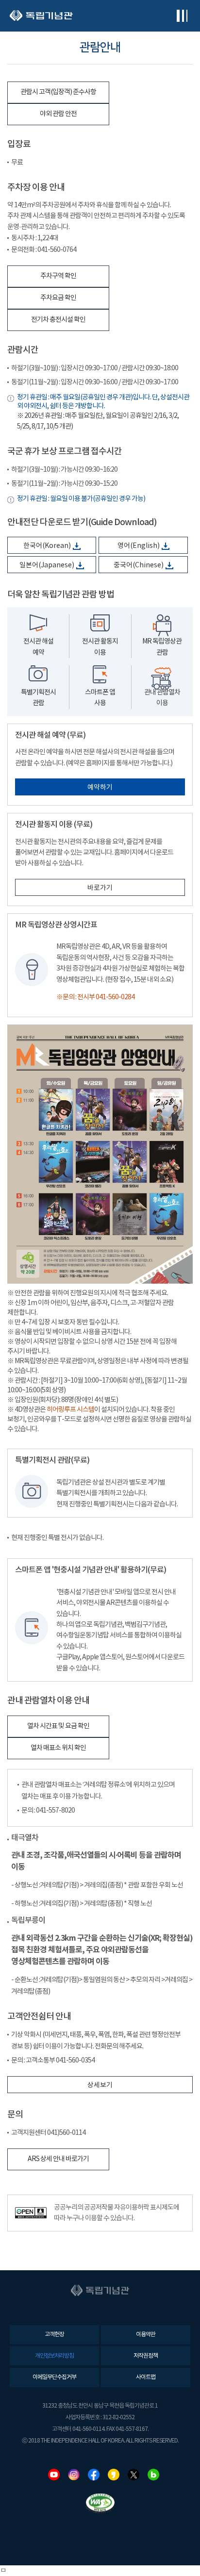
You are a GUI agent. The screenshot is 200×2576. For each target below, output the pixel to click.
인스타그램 (74, 2475)
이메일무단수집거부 (54, 2377)
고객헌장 (54, 2335)
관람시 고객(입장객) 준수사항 (58, 92)
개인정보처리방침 (54, 2356)
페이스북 (94, 2475)
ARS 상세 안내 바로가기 (58, 2159)
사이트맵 (146, 2377)
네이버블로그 (153, 2475)
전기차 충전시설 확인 (58, 320)
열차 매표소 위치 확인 (58, 1748)
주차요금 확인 (58, 298)
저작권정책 (146, 2356)
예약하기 (100, 788)
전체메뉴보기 (182, 16)
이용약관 (146, 2335)
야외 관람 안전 (58, 114)
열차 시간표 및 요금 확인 (58, 1726)
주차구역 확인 (58, 276)
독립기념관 (41, 16)
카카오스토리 (114, 2475)
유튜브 (54, 2475)
